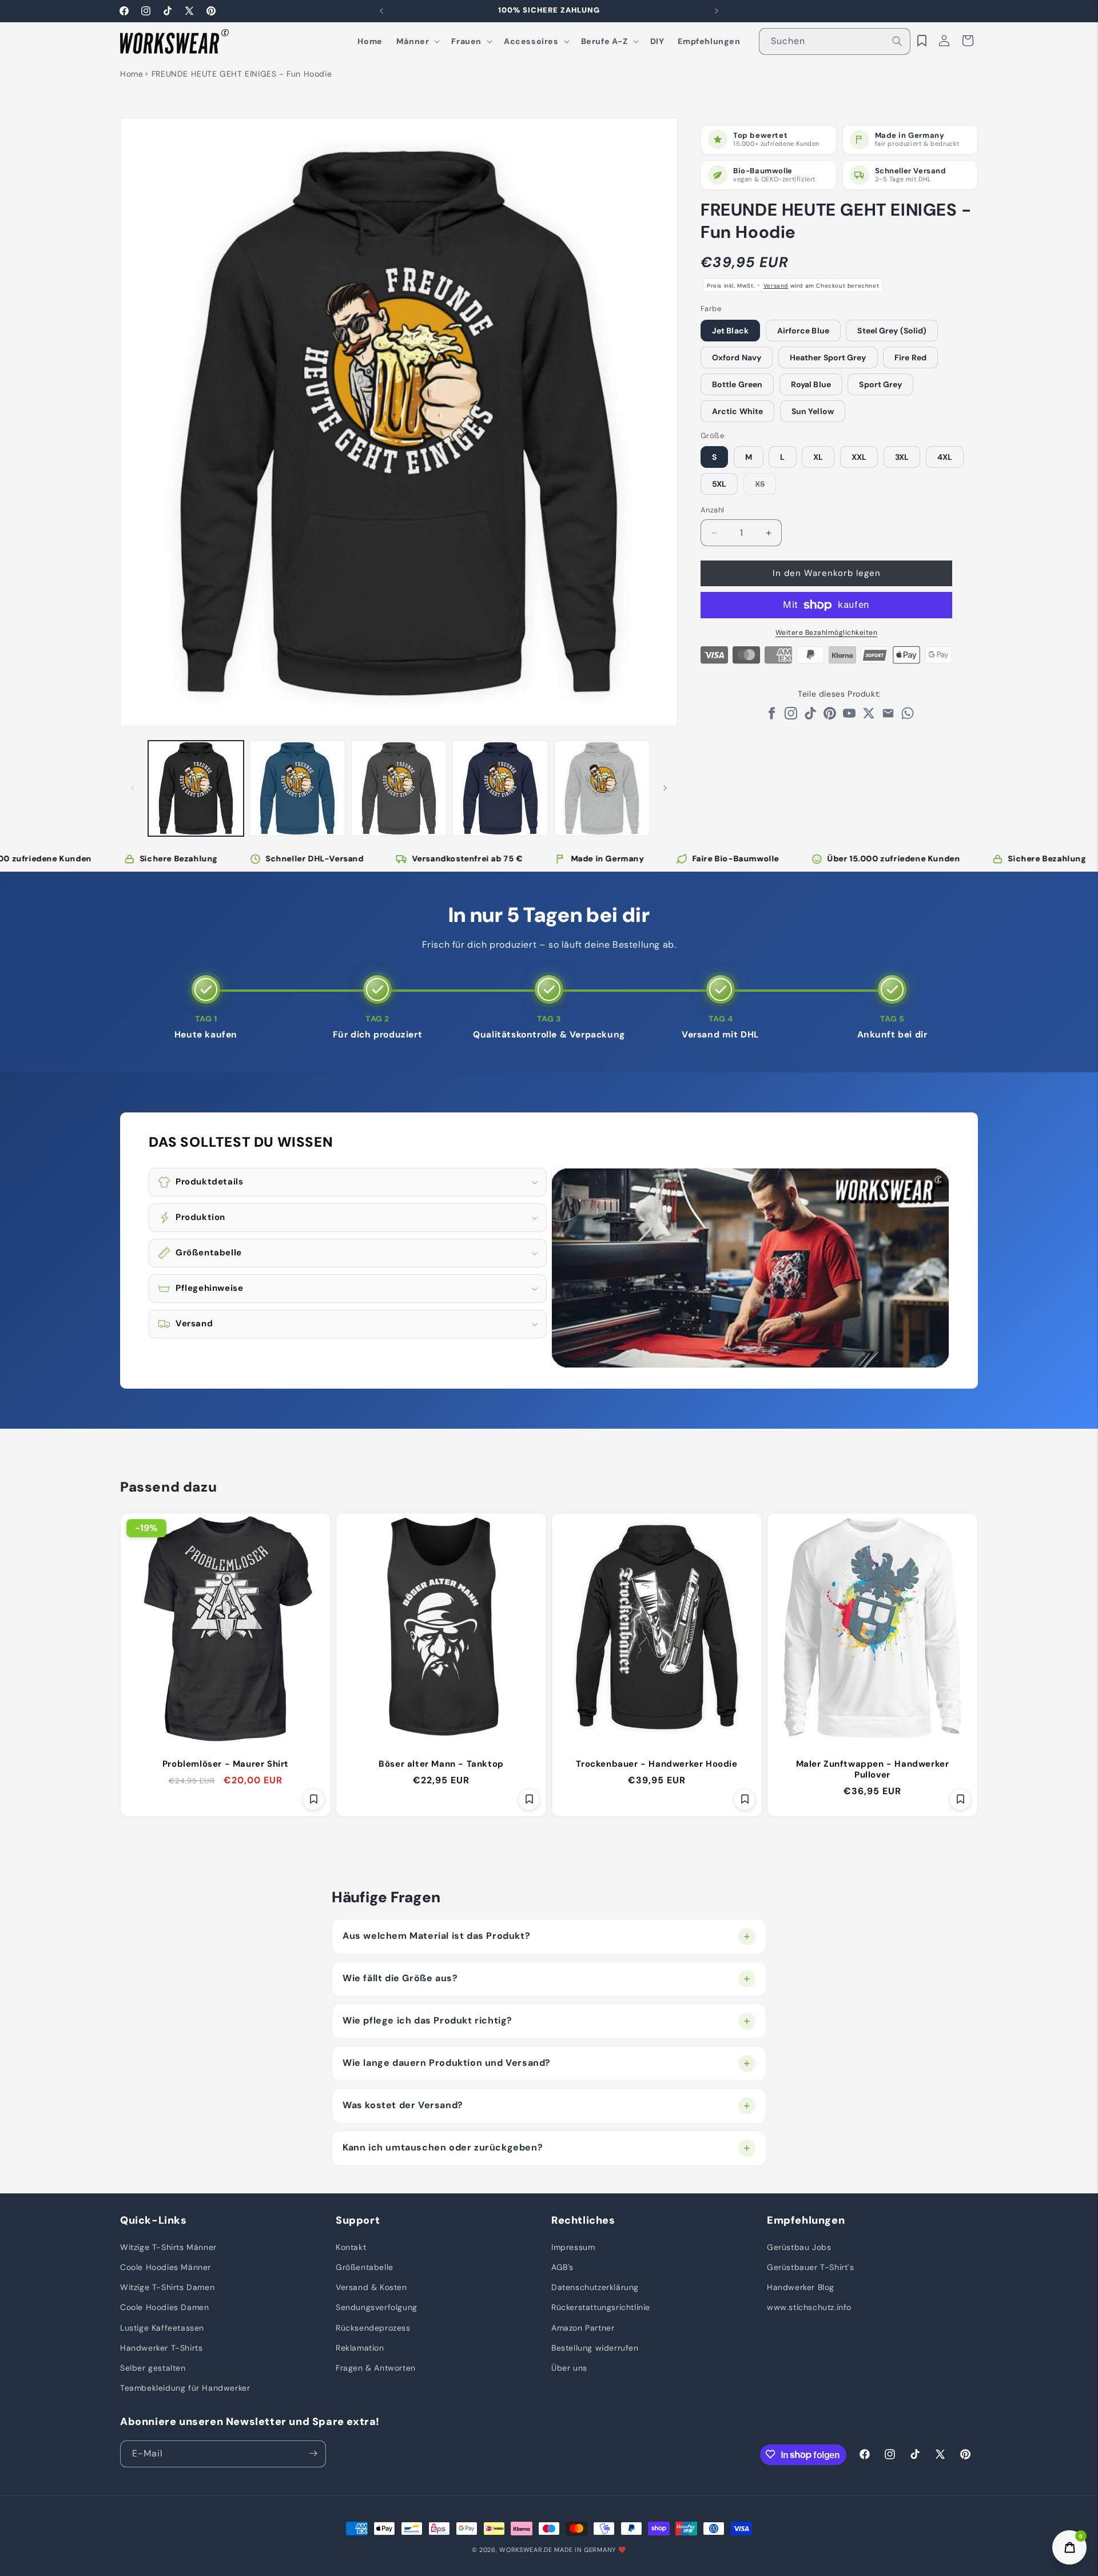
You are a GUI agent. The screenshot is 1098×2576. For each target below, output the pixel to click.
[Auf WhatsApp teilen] (908, 716)
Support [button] (358, 2221)
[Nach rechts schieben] (665, 788)
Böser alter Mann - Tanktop (441, 1764)
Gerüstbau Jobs (799, 2247)
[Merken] (313, 1799)
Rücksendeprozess (373, 2327)
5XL (719, 484)
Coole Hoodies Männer (166, 2267)
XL (818, 458)
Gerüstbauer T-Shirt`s (811, 2267)
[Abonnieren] (313, 2453)
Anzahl (712, 510)
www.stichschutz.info (809, 2307)
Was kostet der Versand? (403, 2105)
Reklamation (360, 2347)
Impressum (573, 2247)
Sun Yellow (813, 411)
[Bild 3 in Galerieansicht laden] (399, 788)
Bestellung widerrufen (595, 2347)
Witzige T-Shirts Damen (167, 2287)
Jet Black (730, 331)
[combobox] (835, 41)
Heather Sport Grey (828, 357)
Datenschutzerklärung (595, 2287)
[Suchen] (897, 41)
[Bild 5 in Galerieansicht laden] (602, 788)
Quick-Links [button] (154, 2221)
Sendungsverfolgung (377, 2307)
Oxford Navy (737, 357)
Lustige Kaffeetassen (162, 2327)
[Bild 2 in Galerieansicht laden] (297, 788)
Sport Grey (880, 384)
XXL (859, 458)
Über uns (569, 2367)
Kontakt (351, 2247)
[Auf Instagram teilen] (791, 716)
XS (765, 487)
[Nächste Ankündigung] (717, 11)
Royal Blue (811, 384)
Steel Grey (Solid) (892, 331)
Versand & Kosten (371, 2287)
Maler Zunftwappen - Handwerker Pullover (873, 1770)
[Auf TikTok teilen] (810, 716)
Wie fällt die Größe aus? (400, 1978)
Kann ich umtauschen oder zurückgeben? (443, 2147)
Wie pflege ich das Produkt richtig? (427, 2020)
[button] (417, 41)
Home (132, 74)
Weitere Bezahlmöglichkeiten (827, 633)
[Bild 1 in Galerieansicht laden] (196, 788)
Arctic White (737, 411)
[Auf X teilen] (869, 716)
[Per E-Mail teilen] (888, 716)
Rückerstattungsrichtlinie (601, 2307)
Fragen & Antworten (376, 2367)
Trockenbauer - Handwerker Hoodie (657, 1764)
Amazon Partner (583, 2327)
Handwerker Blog (801, 2287)
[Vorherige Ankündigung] (381, 11)
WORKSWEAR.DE (526, 2550)
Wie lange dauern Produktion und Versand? (447, 2063)
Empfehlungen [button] (806, 2221)
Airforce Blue (803, 331)
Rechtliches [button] (583, 2221)
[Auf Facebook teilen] (771, 716)
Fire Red (910, 357)
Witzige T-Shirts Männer (168, 2247)
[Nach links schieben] (133, 788)
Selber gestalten (153, 2367)
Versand (776, 286)
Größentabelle (365, 2267)
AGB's (562, 2267)
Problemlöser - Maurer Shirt (226, 1764)
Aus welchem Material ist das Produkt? (436, 1936)
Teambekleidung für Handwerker (185, 2387)
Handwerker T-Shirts (161, 2347)
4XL (945, 458)
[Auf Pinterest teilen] (830, 716)
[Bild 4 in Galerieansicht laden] (500, 788)
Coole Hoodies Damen (164, 2307)
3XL (902, 458)
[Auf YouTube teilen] (849, 716)
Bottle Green (737, 384)
